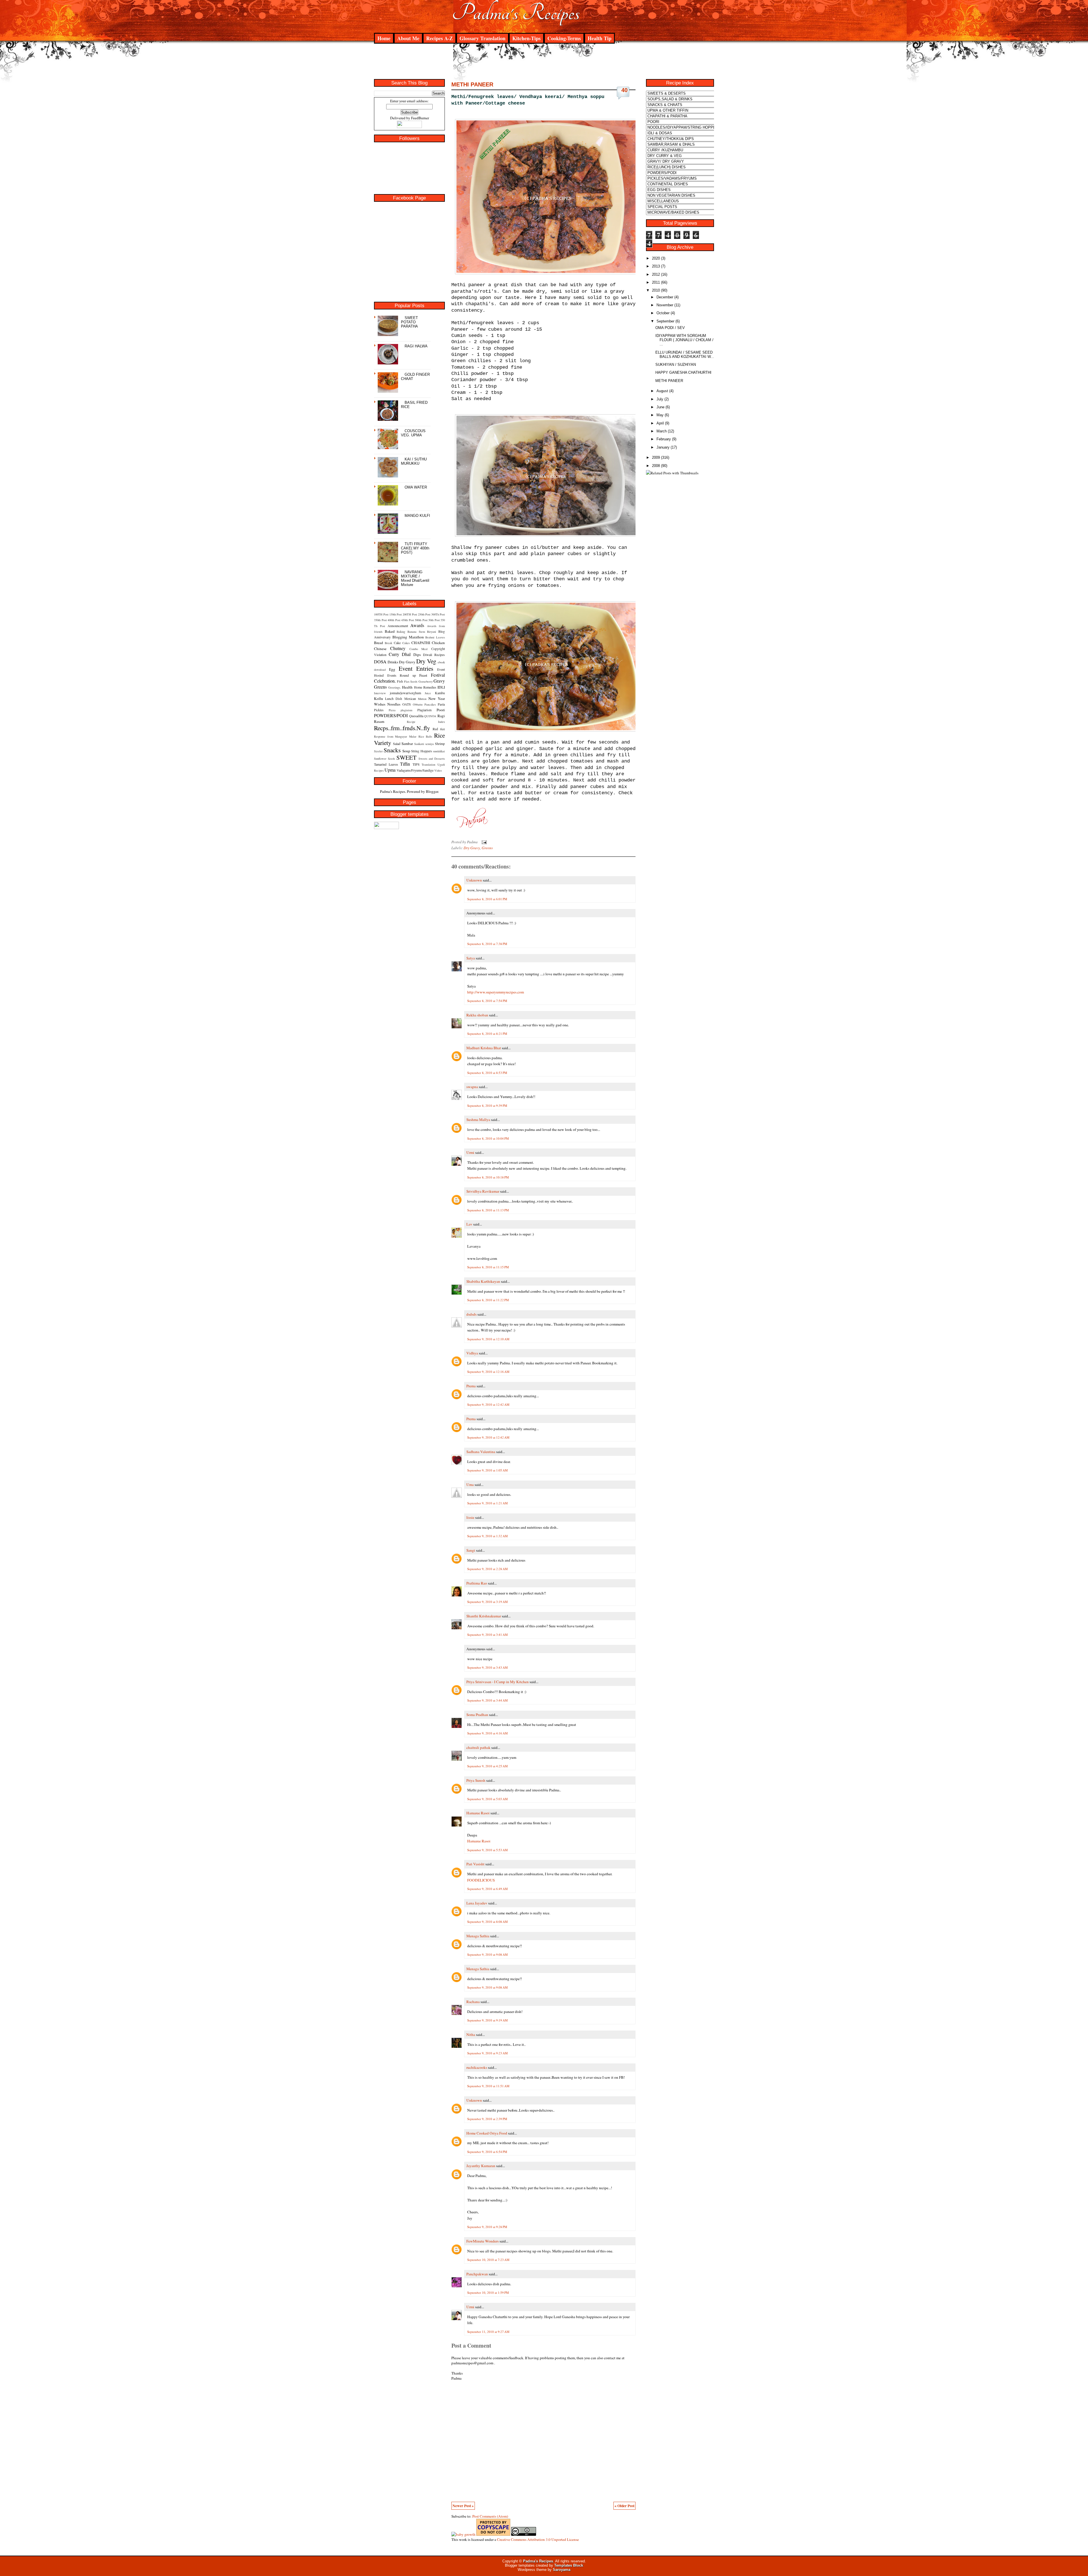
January (663, 447)
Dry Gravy (407, 662)
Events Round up (402, 675)
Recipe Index (426, 722)
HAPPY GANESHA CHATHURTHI (683, 372)
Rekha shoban (477, 1015)
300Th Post (438, 614)
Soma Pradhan (477, 1715)
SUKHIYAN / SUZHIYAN (676, 365)
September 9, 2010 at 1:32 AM (487, 1536)
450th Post (408, 620)
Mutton (422, 699)
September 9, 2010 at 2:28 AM (487, 1569)
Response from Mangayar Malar (395, 736)
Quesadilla (416, 716)
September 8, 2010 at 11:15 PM (488, 1267)
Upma (390, 770)
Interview (380, 693)
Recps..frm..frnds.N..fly (402, 728)
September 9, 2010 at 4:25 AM (487, 1766)
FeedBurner (420, 118)
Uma (470, 1485)
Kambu (440, 693)
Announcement (398, 626)
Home (384, 38)
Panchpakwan (477, 2274)
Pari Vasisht (475, 1864)
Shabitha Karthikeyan (483, 1281)
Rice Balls (425, 736)
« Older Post (624, 2506)
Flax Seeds (411, 681)
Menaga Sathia (478, 1936)
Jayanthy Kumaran (481, 2166)
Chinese (380, 649)
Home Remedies (425, 687)
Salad (397, 744)
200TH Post (410, 614)
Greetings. (395, 687)
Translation (428, 764)
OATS (407, 704)
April (660, 423)
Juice (428, 693)
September (665, 321)
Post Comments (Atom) (490, 2516)
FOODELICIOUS (481, 1880)
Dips (417, 655)
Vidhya (472, 1353)
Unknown (474, 880)
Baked (390, 631)
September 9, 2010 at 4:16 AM (487, 1733)
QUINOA (430, 716)
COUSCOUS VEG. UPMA (413, 433)
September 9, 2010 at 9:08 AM (487, 1954)
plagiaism (406, 710)
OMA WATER (416, 487)
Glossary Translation (483, 38)
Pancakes (430, 704)
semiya (430, 744)
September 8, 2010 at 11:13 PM (488, 1210)
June (660, 407)
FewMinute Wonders (483, 2241)
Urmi (470, 1152)
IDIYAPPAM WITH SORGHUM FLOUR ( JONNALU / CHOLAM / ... (684, 340)
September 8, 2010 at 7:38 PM (487, 944)
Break (388, 643)
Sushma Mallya (478, 1120)
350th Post (380, 620)
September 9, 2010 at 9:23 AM (487, 2053)
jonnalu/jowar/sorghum (405, 693)
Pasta (441, 704)
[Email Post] (483, 842)
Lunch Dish (394, 698)
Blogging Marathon (408, 637)
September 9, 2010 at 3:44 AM (487, 1700)
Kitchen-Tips (526, 38)
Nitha (471, 2035)
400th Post (394, 620)
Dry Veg (426, 661)
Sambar (407, 744)
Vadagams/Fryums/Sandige (415, 770)
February (664, 439)
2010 (656, 290)
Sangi (471, 1550)
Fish (400, 681)
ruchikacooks (477, 2067)
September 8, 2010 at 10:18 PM (488, 1177)
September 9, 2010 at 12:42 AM (488, 1404)
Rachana (473, 2002)
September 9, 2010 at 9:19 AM (487, 2020)
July (660, 399)
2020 (656, 258)
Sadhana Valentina (481, 1452)
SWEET (406, 757)
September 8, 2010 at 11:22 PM (488, 1300)
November (665, 305)
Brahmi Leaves (435, 637)
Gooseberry (426, 681)
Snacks (392, 750)
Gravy (439, 681)
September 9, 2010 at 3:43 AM (487, 1667)
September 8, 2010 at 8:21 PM (487, 1034)
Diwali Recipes (434, 655)
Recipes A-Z (439, 38)
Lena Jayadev (477, 1903)
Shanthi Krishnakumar (484, 1616)
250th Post (424, 614)
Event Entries (416, 668)
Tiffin (405, 764)
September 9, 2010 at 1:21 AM (487, 1503)
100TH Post (381, 614)
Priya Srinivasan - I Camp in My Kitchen (498, 1682)
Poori (441, 710)
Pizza (392, 710)
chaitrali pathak (478, 1747)
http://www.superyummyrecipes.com (496, 992)
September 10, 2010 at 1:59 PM (488, 2293)
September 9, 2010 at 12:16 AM (488, 1372)
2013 (656, 266)
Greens (380, 687)
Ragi (441, 716)
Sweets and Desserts (432, 759)
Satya (471, 958)
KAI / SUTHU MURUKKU (414, 461)
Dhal (406, 654)
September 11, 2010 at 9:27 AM (488, 2332)
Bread (379, 643)
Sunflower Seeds (384, 759)
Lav (469, 1224)
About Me (408, 38)
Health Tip (600, 38)
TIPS (416, 764)
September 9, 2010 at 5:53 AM (487, 1850)
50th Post (434, 620)
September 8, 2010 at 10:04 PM (488, 1138)
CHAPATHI (421, 643)
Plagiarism (424, 710)
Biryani (432, 632)
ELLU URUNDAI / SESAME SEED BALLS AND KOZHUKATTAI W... (685, 354)
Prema (471, 1386)
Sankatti (419, 744)
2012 (656, 274)
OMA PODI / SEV (670, 328)
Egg (392, 669)
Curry (394, 654)
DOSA (380, 661)
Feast (423, 675)
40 (624, 90)
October (663, 313)
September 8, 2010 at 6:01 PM (487, 899)
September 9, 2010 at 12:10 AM (488, 1339)
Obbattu (418, 704)
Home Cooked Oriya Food (487, 2133)
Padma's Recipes (516, 13)
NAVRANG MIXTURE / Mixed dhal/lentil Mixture (415, 578)
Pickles (379, 710)
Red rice (439, 729)
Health (407, 687)
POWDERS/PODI (391, 715)
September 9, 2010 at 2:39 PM (487, 2119)
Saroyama (562, 2570)
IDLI (441, 687)
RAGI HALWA (416, 346)
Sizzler (378, 751)
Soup (406, 751)
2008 (656, 466)
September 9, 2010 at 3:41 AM (487, 1635)
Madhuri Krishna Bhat (484, 1048)
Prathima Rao (477, 1583)
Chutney (398, 648)
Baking (401, 632)
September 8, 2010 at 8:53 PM (487, 1073)
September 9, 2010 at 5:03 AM (487, 1799)
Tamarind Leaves (386, 764)
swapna (472, 1087)
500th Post (421, 620)
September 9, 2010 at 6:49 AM (487, 1889)
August (662, 391)
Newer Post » (463, 2506)
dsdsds (471, 1314)
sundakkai (439, 751)
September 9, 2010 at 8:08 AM (487, 1922)
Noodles (394, 704)
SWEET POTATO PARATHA (409, 322)
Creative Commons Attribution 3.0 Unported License (538, 2539)
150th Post (396, 614)
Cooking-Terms (564, 38)
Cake (397, 643)
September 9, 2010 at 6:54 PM (487, 2152)
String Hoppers (421, 751)
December (665, 297)
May (660, 415)
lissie (470, 1517)
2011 (656, 282)
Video (438, 770)
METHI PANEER (472, 84)
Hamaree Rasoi (478, 1813)
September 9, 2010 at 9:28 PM (487, 2227)
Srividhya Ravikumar (483, 1191)
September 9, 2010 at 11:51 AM (488, 2086)
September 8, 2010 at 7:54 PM (487, 1001)
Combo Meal (419, 649)
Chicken (438, 643)
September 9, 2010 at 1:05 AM (487, 1470)
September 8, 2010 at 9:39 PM (487, 1106)
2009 (656, 457)
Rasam (379, 721)
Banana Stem (416, 632)
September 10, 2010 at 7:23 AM (488, 2260)
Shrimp (440, 744)
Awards (417, 625)
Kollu (379, 698)
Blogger (432, 791)
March (662, 431)
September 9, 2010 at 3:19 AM (487, 1602)
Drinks (393, 662)
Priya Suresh (476, 1780)
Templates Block (569, 2565)
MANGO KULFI (417, 516)
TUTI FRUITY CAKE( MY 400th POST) (415, 548)
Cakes (406, 643)
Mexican (410, 698)
